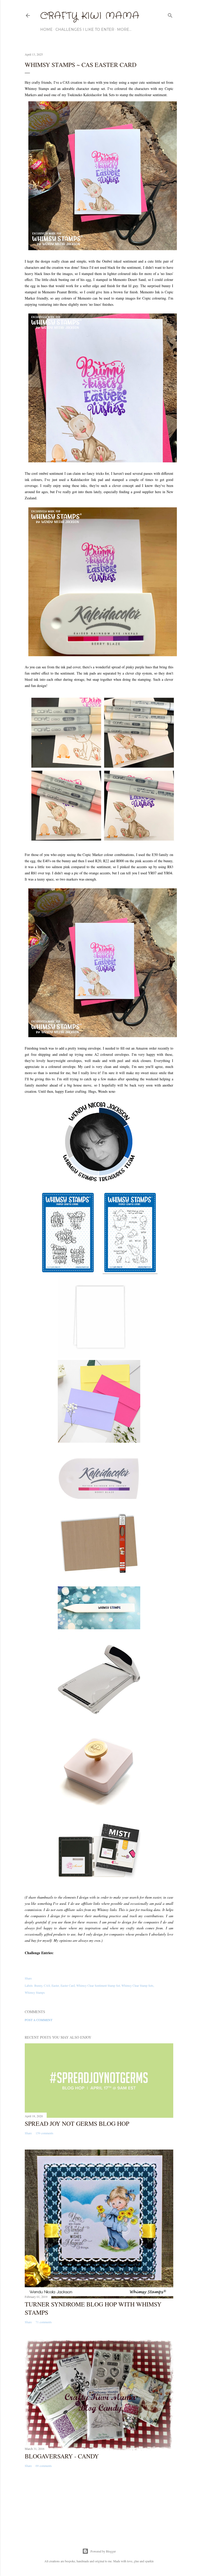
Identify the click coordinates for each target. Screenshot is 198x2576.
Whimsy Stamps (35, 1992)
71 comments (44, 2322)
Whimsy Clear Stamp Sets (137, 1985)
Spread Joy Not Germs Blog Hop (77, 2123)
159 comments (44, 2133)
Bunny (38, 1985)
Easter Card (68, 1985)
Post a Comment (39, 2020)
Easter (55, 1985)
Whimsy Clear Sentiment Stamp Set (98, 1985)
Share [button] (28, 1978)
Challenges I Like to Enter (85, 29)
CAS (47, 1985)
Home (46, 29)
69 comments (44, 2466)
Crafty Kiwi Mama (90, 16)
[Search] (170, 14)
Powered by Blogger (103, 2551)
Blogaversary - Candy (62, 2456)
